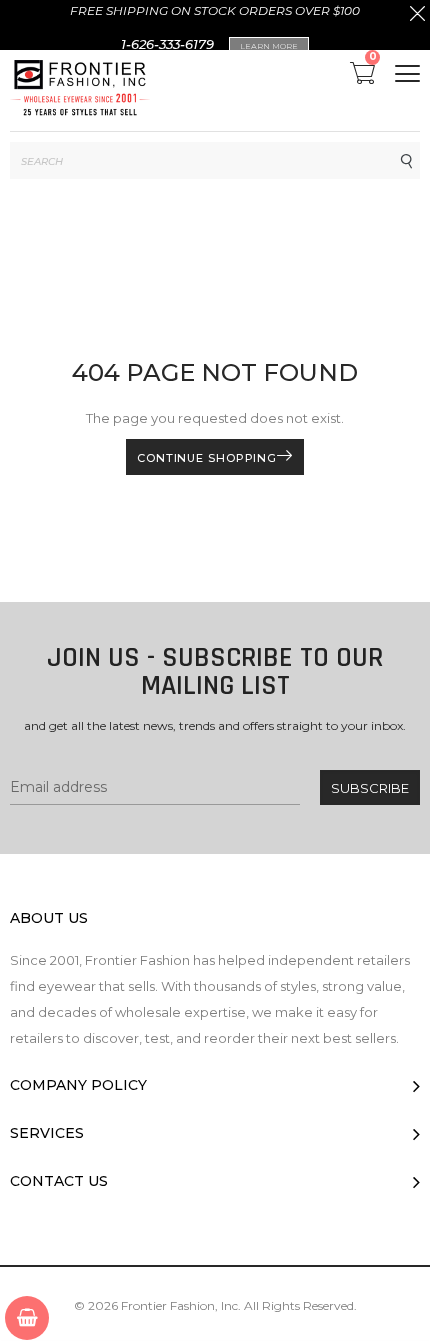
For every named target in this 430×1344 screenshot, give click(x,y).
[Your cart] (27, 1318)
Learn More (269, 46)
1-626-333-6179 (167, 44)
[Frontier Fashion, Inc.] (80, 90)
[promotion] (417, 16)
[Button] (407, 73)
